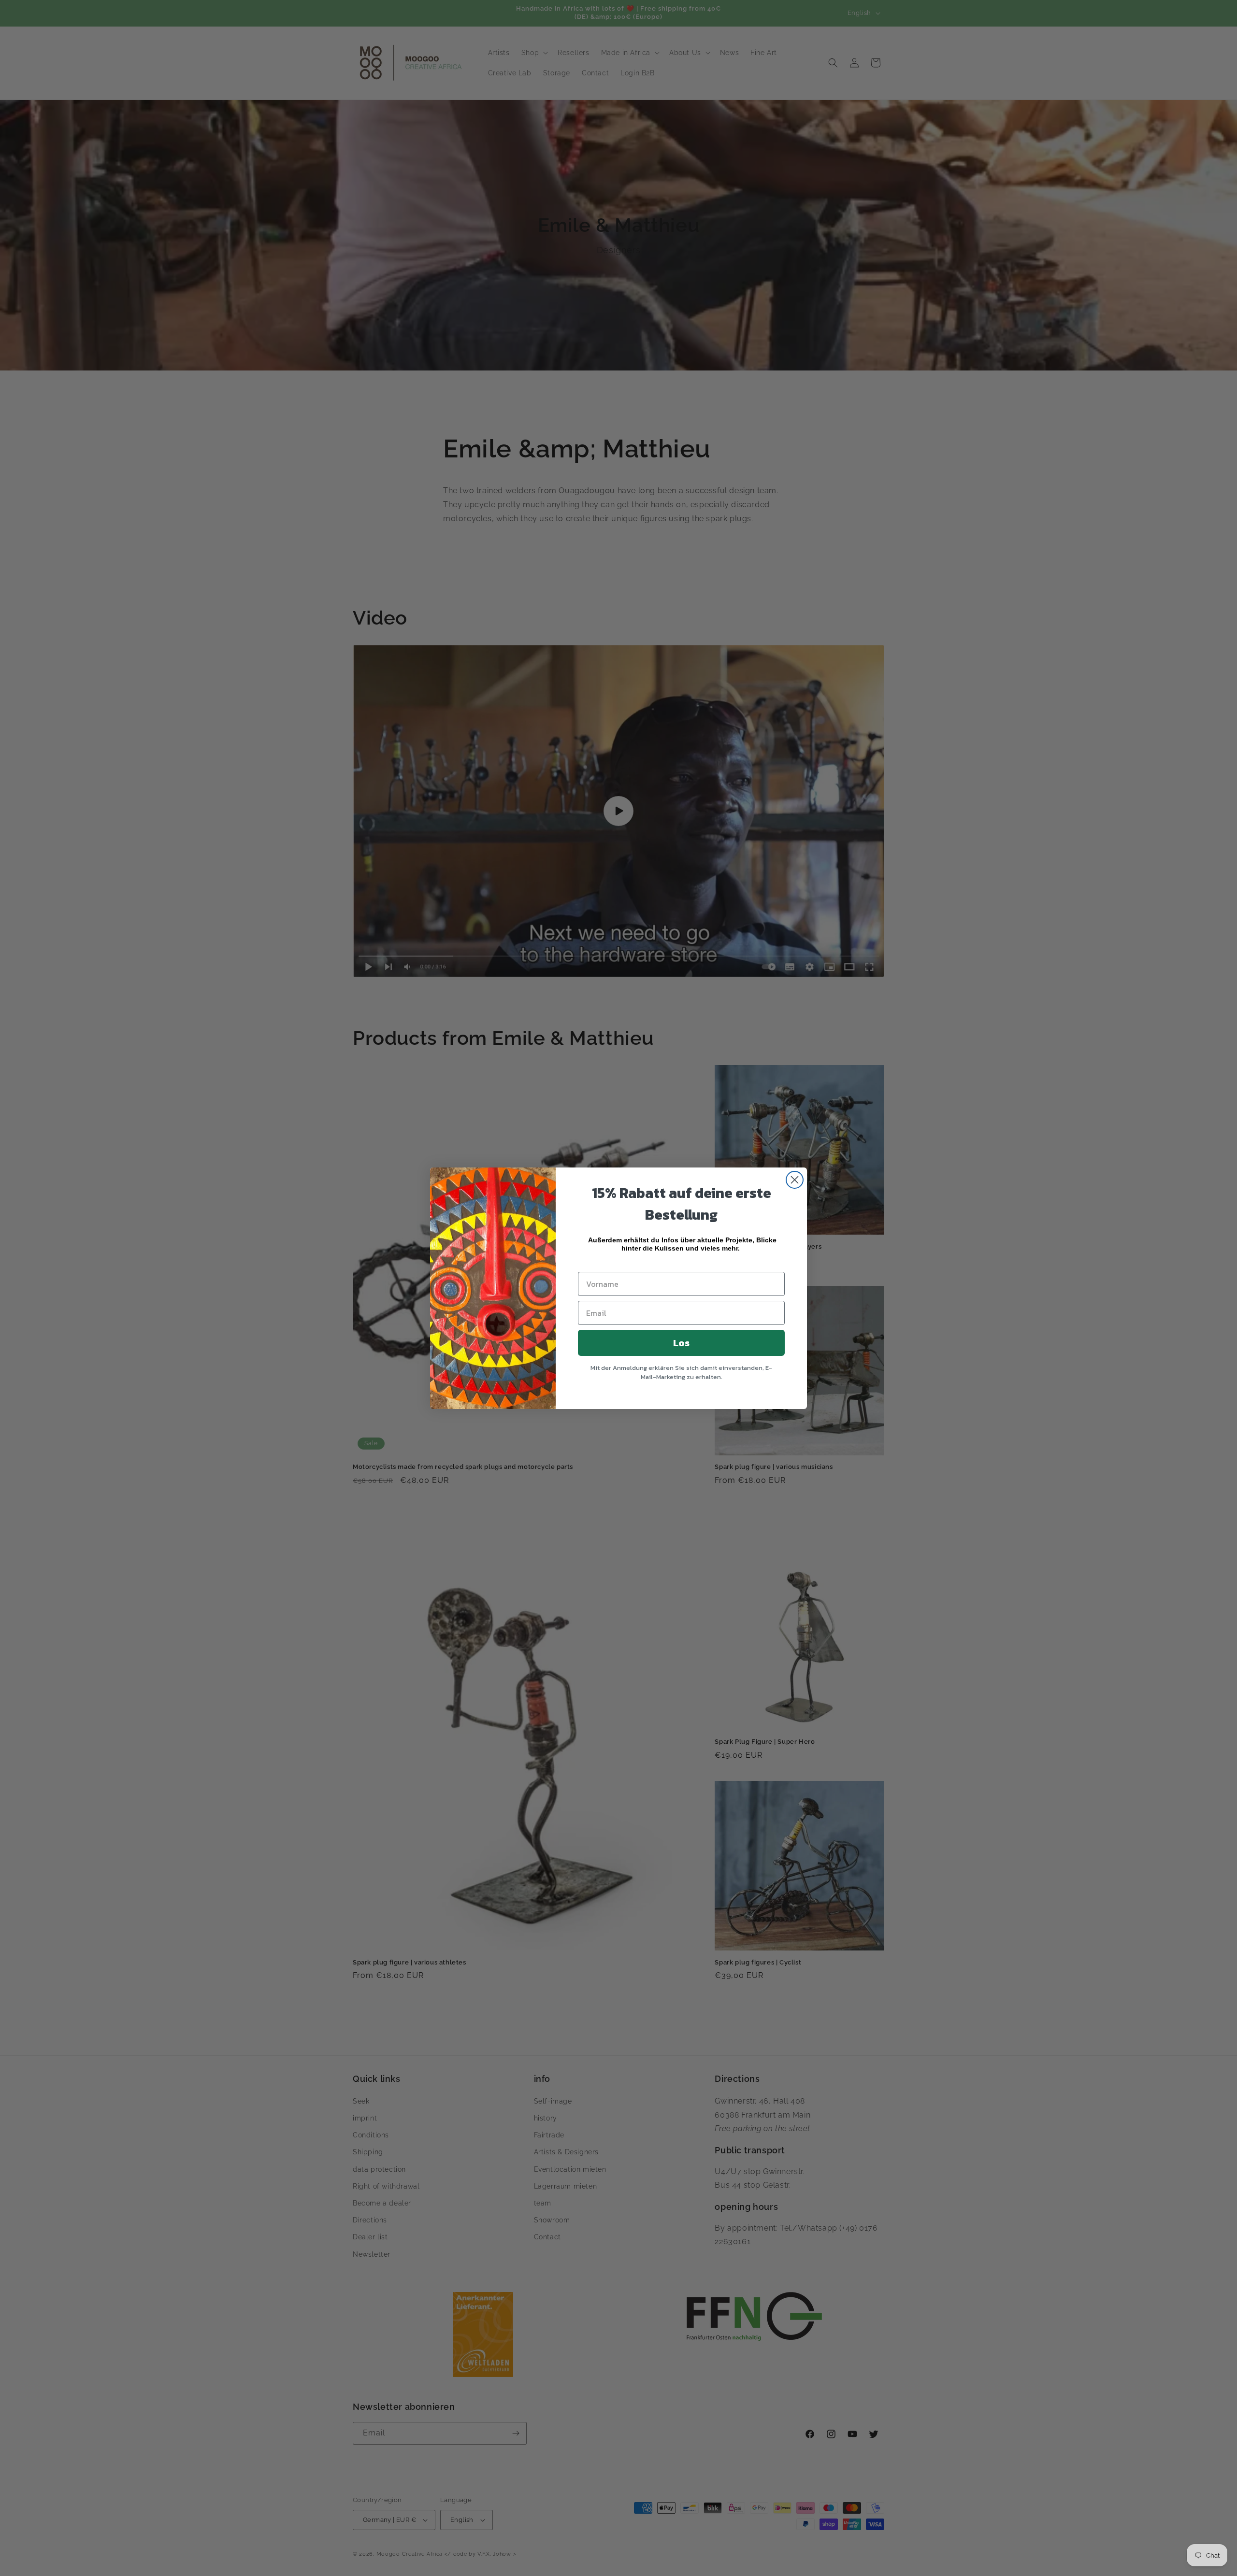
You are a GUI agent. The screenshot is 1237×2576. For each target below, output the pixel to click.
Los (681, 1343)
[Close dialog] (795, 1180)
